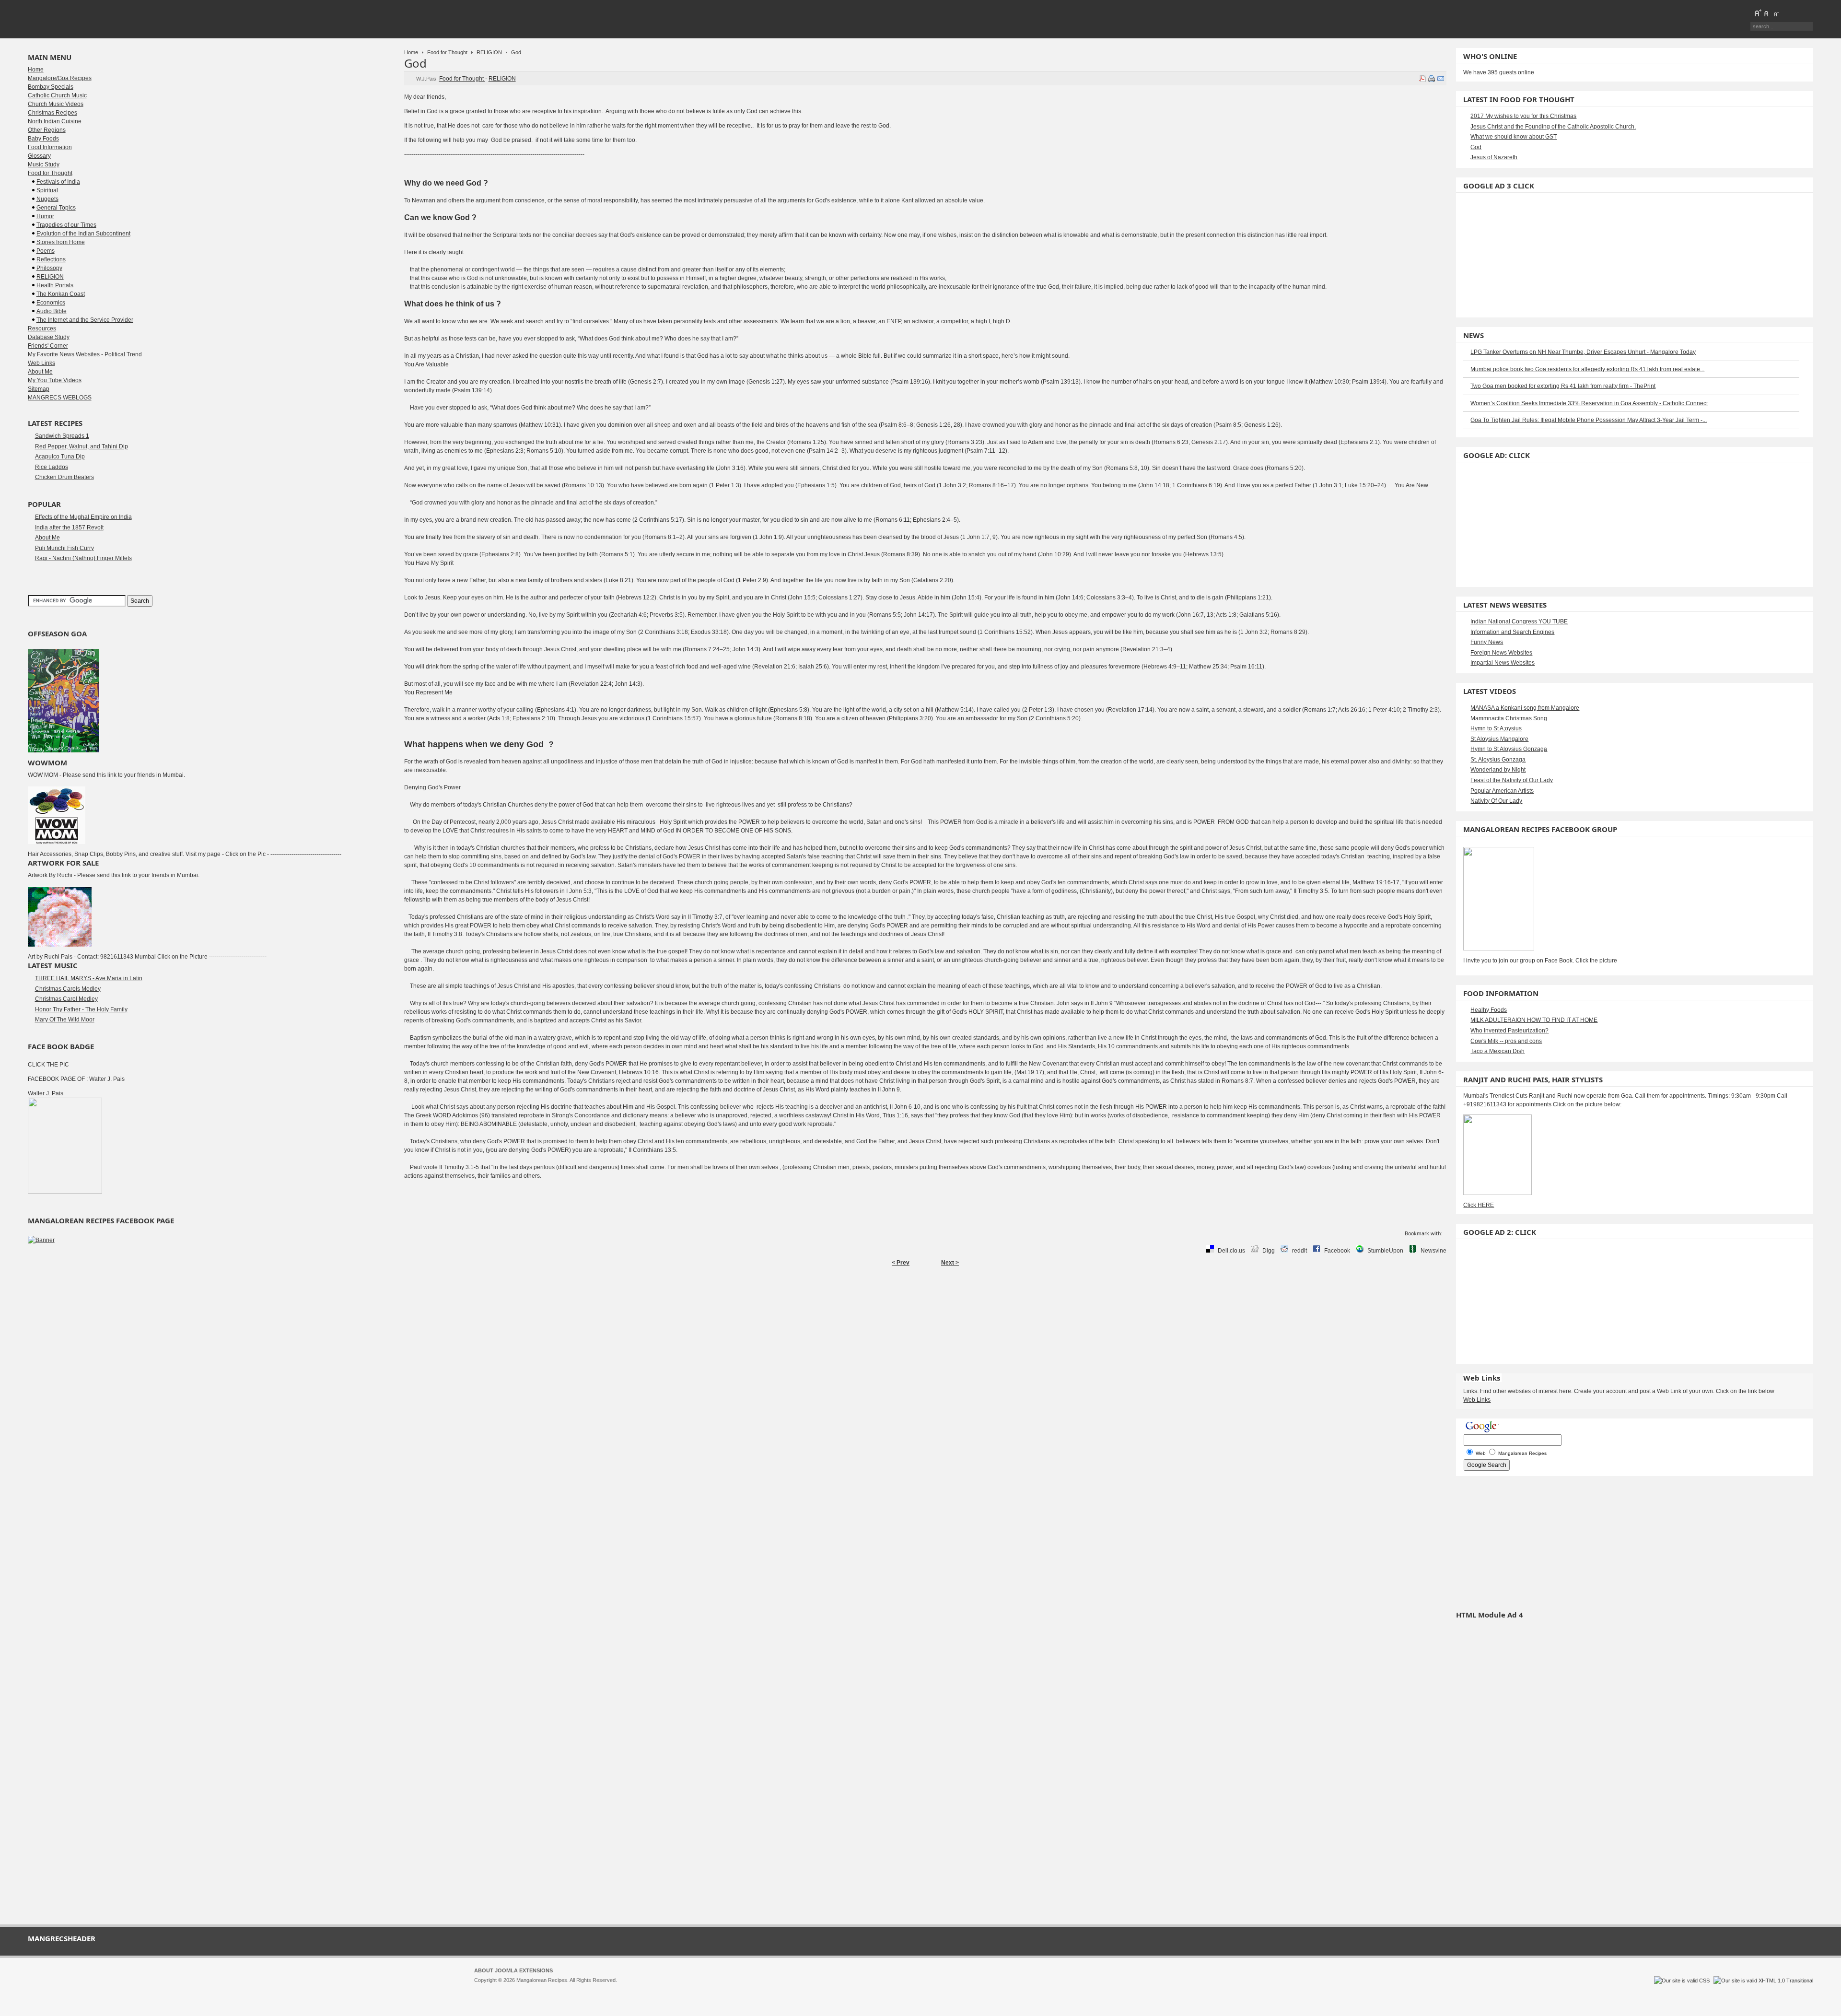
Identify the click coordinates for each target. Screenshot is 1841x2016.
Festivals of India (58, 182)
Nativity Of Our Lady (1496, 801)
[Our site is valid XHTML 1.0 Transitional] (1763, 1981)
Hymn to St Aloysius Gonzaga (1509, 749)
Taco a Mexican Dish (1497, 1051)
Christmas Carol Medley (66, 999)
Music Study (44, 164)
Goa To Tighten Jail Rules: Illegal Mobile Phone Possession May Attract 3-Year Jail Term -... (1589, 420)
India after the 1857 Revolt (69, 527)
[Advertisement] (925, 1301)
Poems (46, 251)
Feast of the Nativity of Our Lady (1512, 780)
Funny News (1487, 642)
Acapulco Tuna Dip (60, 457)
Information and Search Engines (1512, 632)
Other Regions (47, 130)
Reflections (51, 259)
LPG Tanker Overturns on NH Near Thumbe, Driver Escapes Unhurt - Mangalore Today (1583, 352)
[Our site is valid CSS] (1683, 1981)
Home (411, 52)
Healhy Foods (1489, 1010)
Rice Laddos (52, 467)
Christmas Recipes (52, 113)
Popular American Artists (1502, 791)
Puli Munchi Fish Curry (64, 548)
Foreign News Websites (1501, 653)
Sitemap (39, 389)
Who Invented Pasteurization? (1509, 1031)
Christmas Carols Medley (68, 989)
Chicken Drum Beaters (64, 477)
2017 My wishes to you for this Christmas (1523, 116)
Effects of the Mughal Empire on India (83, 517)
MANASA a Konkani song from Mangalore (1525, 708)
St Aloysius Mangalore (1499, 739)
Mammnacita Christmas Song (1509, 718)
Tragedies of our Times (66, 225)
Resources (42, 328)
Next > (950, 1263)
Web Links (41, 363)
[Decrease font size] (1776, 13)
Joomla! (483, 1989)
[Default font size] (1767, 13)
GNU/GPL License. (601, 1989)
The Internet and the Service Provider (85, 320)
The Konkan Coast (61, 294)
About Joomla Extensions (513, 1970)
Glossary (39, 156)
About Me (40, 372)
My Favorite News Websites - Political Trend (85, 354)
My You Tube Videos (55, 380)
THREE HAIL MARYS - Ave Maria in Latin (89, 978)
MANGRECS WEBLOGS (60, 398)
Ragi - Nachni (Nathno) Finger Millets (83, 558)
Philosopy (49, 268)
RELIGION (489, 52)
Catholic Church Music (57, 95)
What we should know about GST (1514, 137)
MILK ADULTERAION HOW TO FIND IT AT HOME (1534, 1020)
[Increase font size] (1758, 13)
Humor (45, 216)
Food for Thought (447, 52)
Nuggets (47, 199)
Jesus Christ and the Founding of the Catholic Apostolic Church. (1553, 127)
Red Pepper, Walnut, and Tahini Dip (82, 446)
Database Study (49, 337)
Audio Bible (52, 311)
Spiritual (47, 190)
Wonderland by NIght (1498, 770)
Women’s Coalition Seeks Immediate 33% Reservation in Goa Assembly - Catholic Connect (1589, 403)
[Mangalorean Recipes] (80, 19)
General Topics (56, 208)
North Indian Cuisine (55, 121)
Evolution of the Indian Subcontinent (83, 234)
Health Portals (55, 285)
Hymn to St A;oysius (1496, 728)
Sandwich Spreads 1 (62, 436)
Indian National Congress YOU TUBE (1519, 621)
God (415, 63)
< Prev (901, 1263)
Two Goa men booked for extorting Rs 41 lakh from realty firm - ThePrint (1563, 386)
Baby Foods (43, 139)
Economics (51, 303)
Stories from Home (61, 242)
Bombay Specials (51, 87)
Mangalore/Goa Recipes (60, 78)
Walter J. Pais (46, 1093)
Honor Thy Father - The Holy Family (81, 1009)
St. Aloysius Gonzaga (1498, 760)
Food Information (50, 147)
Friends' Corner (48, 346)
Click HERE (1479, 1205)
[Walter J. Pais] (65, 1192)
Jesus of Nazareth (1494, 157)
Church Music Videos (56, 104)
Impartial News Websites (1503, 663)
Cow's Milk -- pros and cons (1506, 1041)
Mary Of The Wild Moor (65, 1020)
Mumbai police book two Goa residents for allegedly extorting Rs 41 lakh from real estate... (1587, 369)
